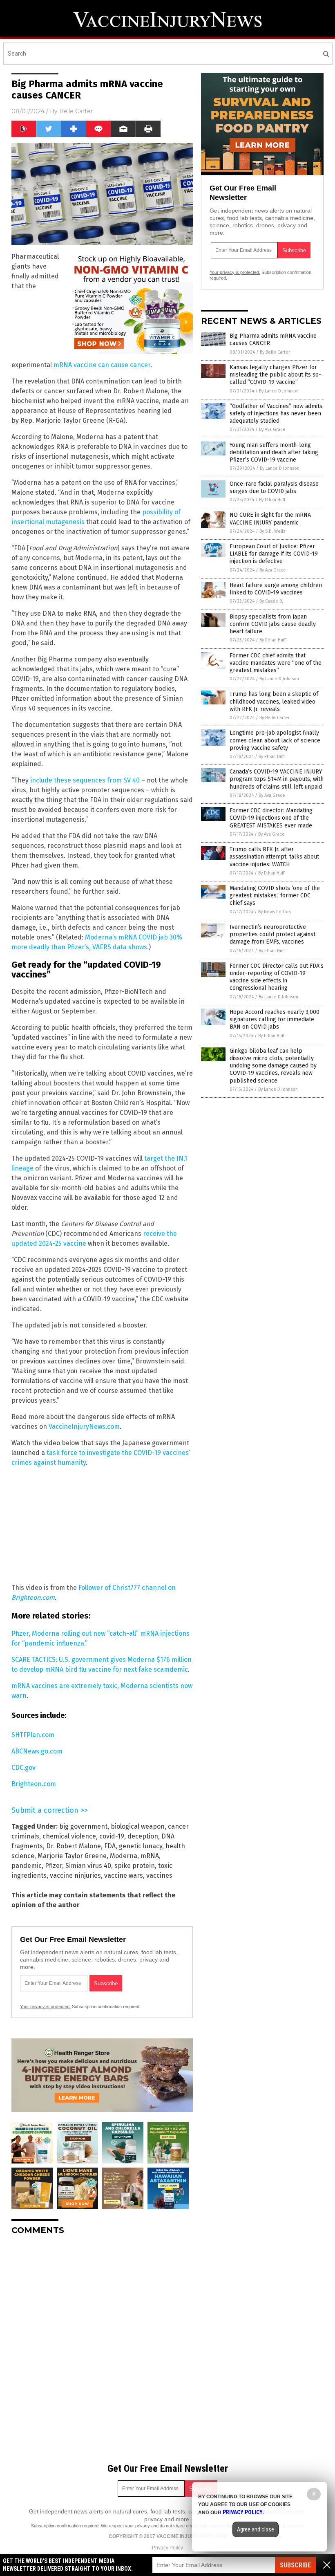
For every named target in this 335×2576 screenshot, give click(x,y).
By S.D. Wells (272, 531)
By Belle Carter (275, 352)
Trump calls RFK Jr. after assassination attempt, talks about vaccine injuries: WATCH (274, 857)
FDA (110, 1846)
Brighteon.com (34, 1784)
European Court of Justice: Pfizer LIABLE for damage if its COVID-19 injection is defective (274, 554)
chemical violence (69, 1836)
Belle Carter (76, 111)
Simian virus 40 (88, 1866)
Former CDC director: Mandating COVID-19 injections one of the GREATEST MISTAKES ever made (271, 818)
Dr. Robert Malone (74, 1846)
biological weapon (138, 1826)
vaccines (159, 1875)
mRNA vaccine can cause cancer (102, 365)
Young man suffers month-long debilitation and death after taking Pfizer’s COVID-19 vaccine (274, 452)
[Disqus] (102, 2344)
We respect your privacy (125, 2526)
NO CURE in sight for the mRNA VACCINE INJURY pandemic (270, 519)
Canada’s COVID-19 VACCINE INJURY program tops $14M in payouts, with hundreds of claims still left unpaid (277, 779)
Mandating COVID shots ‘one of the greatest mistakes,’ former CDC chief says (275, 896)
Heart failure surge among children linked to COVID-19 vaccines (276, 589)
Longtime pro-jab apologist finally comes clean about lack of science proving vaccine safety (275, 740)
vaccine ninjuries (75, 1875)
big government (83, 1826)
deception (143, 1836)
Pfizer (54, 1866)
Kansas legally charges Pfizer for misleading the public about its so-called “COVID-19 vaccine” (275, 375)
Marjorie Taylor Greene (72, 1856)
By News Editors (275, 912)
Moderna (124, 1856)
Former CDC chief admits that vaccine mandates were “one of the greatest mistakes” (276, 663)
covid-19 (112, 1836)
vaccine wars (124, 1875)
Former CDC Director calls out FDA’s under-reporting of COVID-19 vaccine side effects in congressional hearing (277, 977)
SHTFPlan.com (33, 1735)
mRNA (150, 1856)
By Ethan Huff (272, 500)
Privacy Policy (167, 2548)
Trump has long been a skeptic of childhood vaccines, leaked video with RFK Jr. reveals (274, 701)
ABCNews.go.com (37, 1751)
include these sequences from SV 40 (85, 780)
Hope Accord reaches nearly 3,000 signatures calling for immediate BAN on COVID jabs (275, 1019)
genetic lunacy (141, 1846)
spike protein (135, 1866)
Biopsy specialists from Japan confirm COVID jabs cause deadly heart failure (273, 624)
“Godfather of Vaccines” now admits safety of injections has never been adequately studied (276, 414)
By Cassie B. (271, 601)
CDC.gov (23, 1768)
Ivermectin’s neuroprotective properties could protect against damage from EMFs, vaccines (272, 934)
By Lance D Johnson (279, 391)
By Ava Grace (272, 429)
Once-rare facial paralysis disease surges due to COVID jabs (274, 488)
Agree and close (256, 2529)
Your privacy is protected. (45, 2007)
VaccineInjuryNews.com (84, 1427)
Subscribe (295, 2565)
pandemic (27, 1866)
